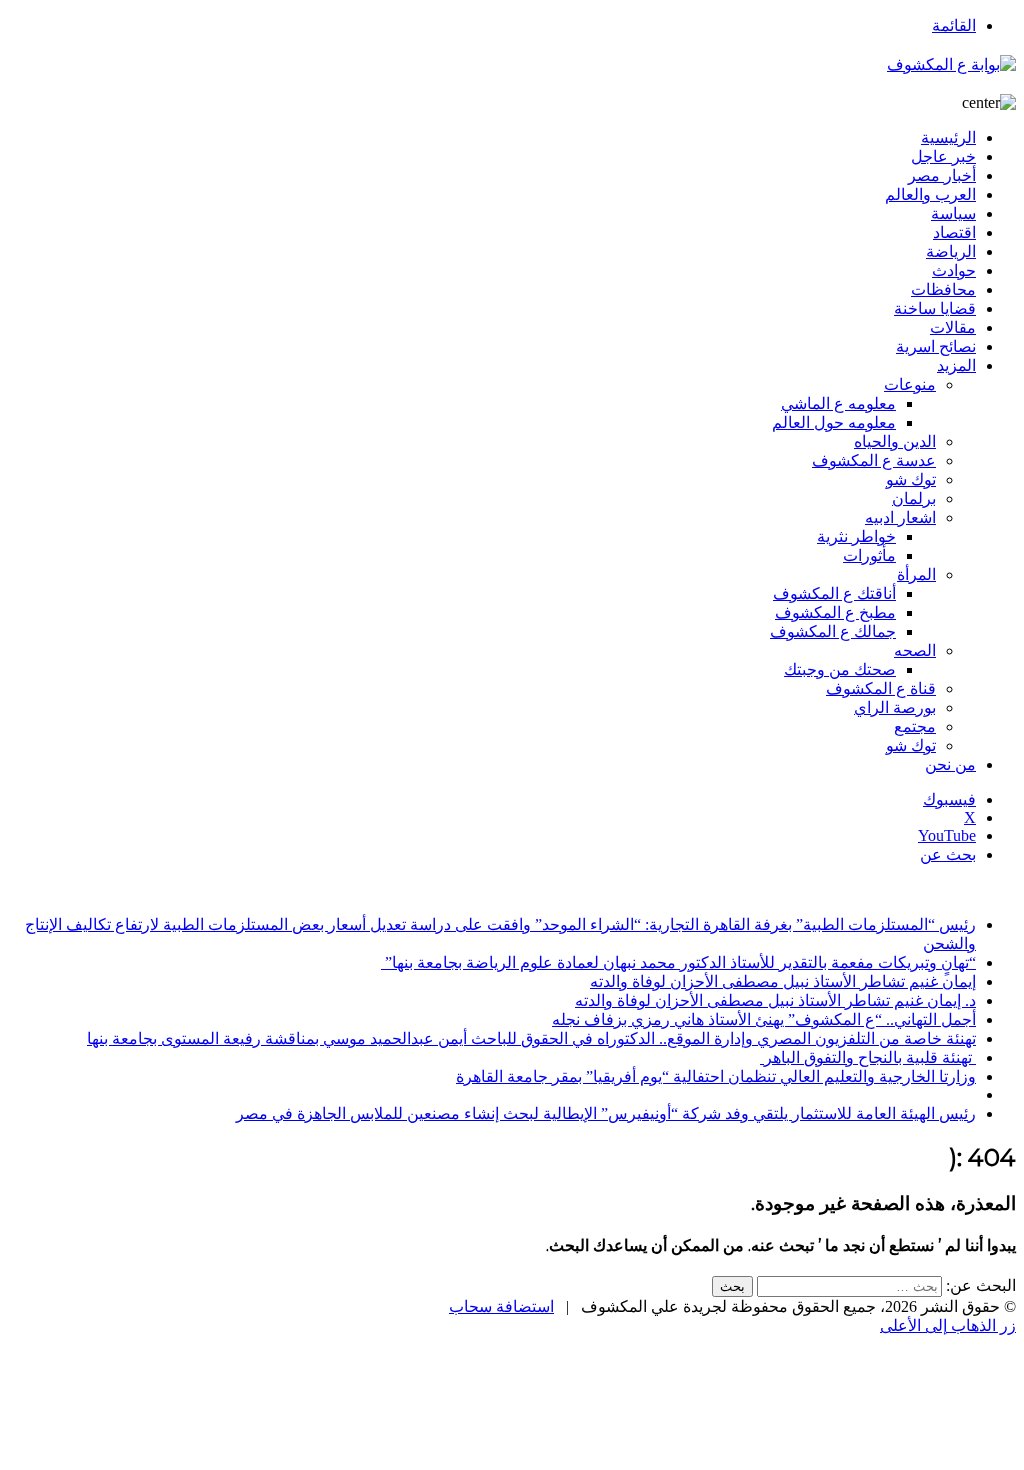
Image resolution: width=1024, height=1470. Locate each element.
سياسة (953, 213)
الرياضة (951, 251)
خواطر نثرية (856, 536)
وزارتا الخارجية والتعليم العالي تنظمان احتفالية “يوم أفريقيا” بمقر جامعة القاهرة (716, 1076)
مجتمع (915, 726)
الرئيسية (948, 137)
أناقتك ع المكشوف (834, 593)
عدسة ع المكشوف (874, 460)
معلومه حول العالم (834, 422)
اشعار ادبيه (900, 517)
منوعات (910, 384)
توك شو (911, 479)
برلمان (914, 498)
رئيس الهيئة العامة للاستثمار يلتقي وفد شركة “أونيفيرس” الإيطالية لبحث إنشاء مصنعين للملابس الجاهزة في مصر (606, 1113)
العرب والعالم (930, 194)
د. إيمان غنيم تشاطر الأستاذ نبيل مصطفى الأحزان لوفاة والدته (775, 1000)
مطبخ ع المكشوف (835, 612)
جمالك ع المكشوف (833, 631)
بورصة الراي (895, 707)
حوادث (954, 270)
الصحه (915, 650)
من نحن (950, 764)
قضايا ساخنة (935, 308)
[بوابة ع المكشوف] (951, 64)
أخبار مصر (942, 175)
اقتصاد (954, 232)
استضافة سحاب (501, 1306)
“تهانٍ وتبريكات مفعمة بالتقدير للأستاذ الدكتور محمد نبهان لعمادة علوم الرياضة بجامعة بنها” (678, 962)
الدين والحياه (895, 441)
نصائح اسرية (936, 346)
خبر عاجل (943, 156)
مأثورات (869, 555)
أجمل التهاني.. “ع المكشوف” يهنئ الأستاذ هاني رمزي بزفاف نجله (764, 1019)
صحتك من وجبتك (840, 669)
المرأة (916, 574)
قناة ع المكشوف (881, 688)
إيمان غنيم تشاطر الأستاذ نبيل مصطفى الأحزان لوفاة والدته (783, 981)
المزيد (956, 365)
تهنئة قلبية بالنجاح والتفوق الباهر (868, 1057)
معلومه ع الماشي (838, 403)
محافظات (943, 289)
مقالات (953, 327)
